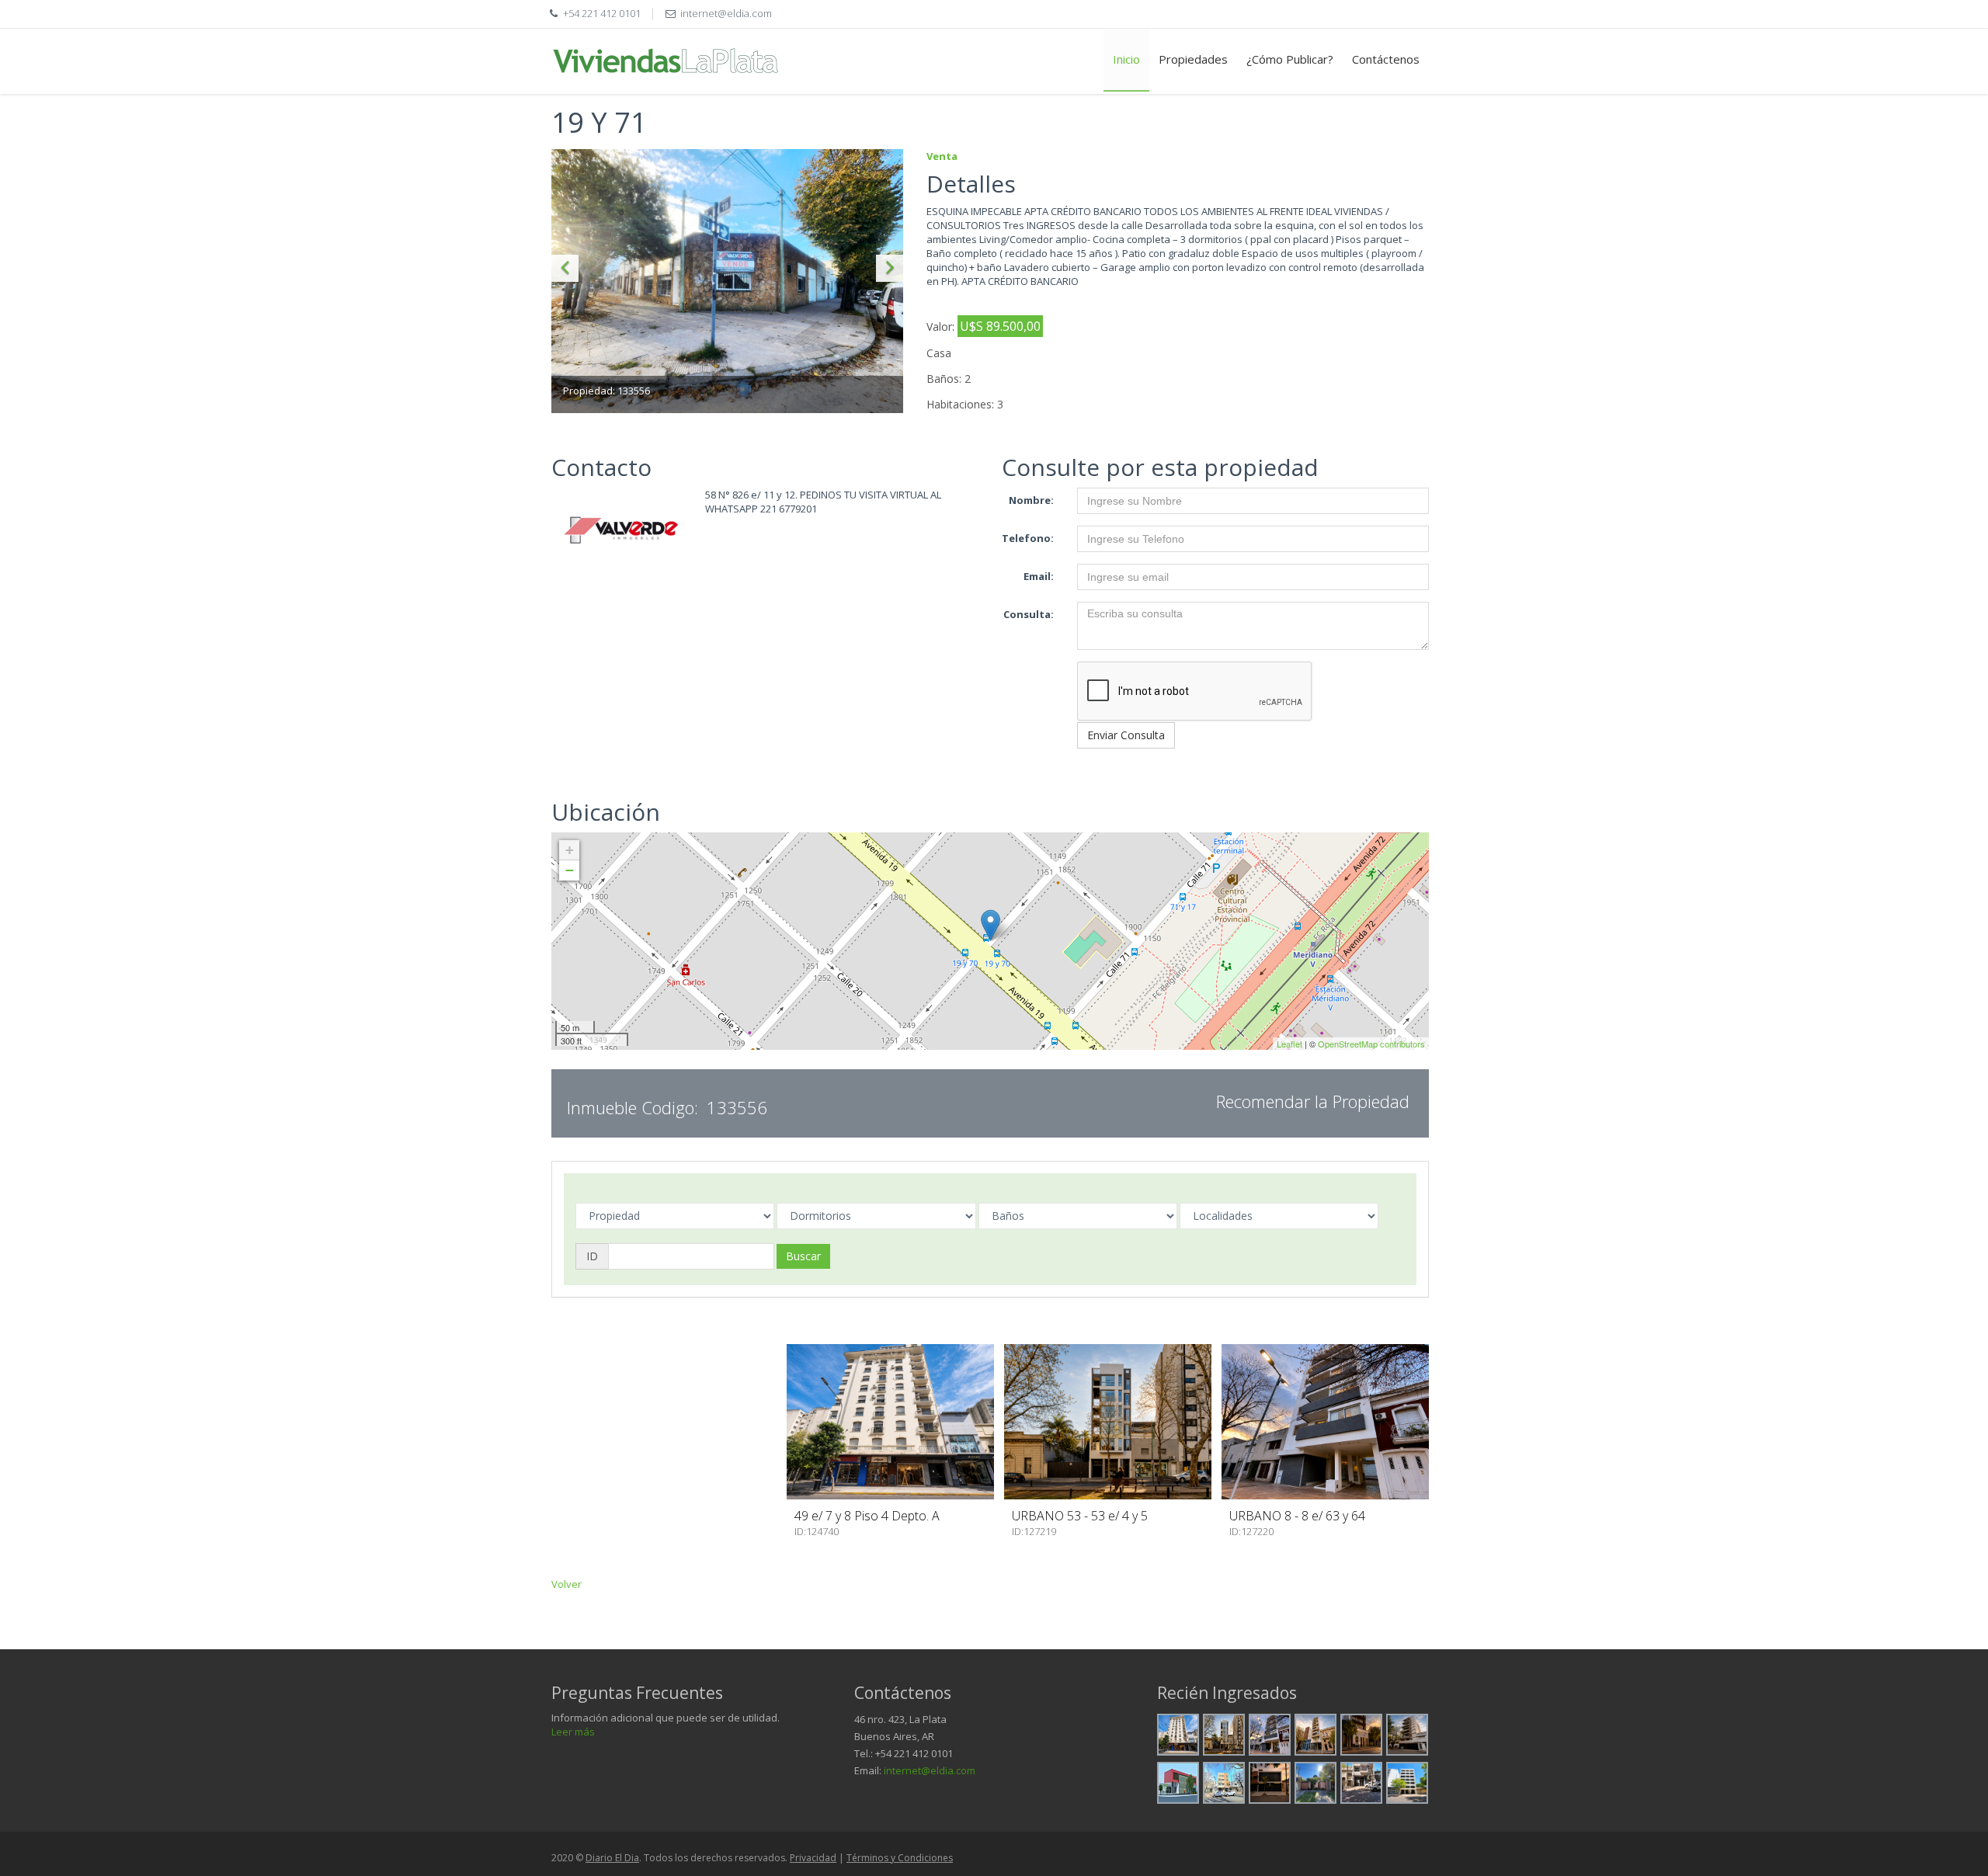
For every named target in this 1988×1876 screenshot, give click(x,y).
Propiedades (1193, 59)
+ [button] (570, 850)
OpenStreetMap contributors (1371, 1044)
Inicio (1126, 59)
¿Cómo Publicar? (1290, 59)
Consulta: (1029, 614)
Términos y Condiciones (900, 1858)
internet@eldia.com (930, 1770)
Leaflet (1289, 1044)
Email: (1039, 576)
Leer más (573, 1732)
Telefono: (1028, 538)
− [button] (570, 870)
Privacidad (813, 1858)
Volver (567, 1584)
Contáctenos (1386, 59)
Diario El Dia (612, 1858)
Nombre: (1031, 500)
